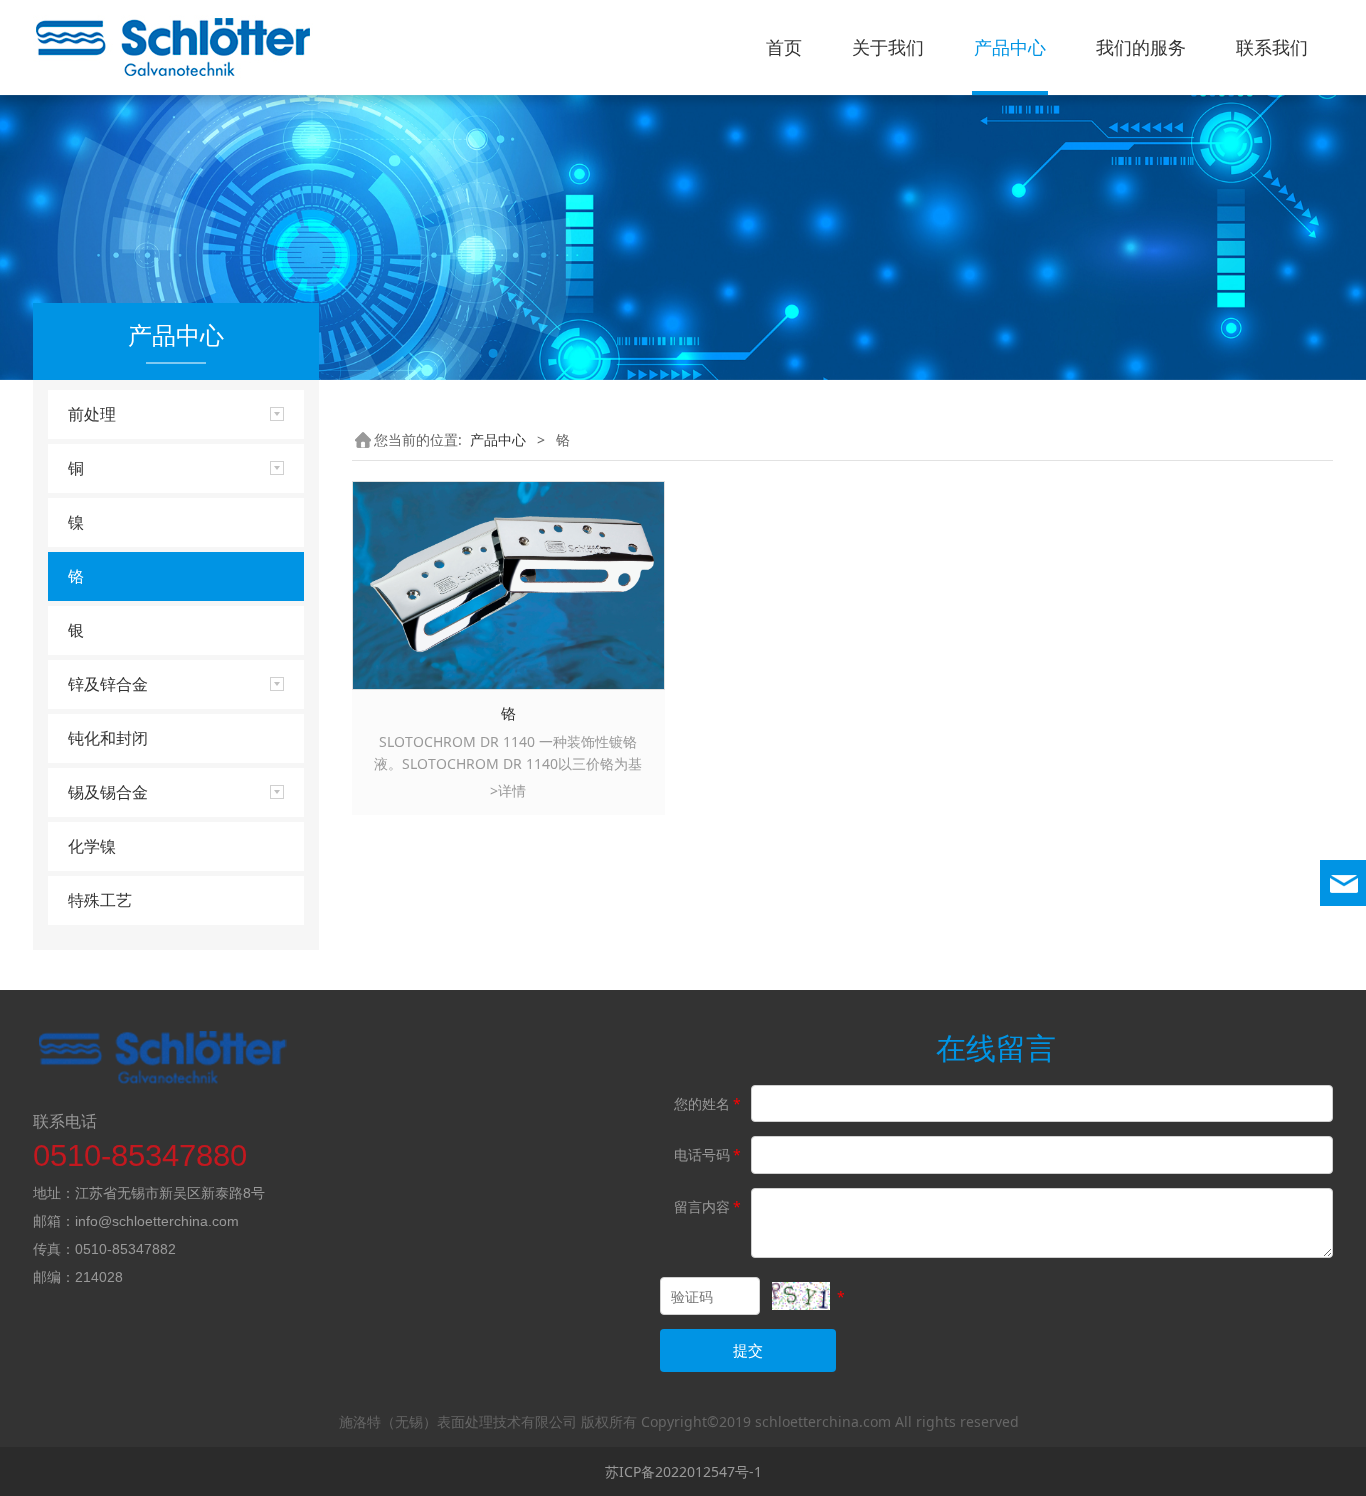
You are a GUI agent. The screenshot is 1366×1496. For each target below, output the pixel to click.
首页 (784, 47)
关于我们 (888, 47)
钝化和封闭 (108, 738)
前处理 (92, 414)
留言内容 (707, 1206)
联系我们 (1272, 47)
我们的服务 (1141, 47)
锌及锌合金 (108, 684)
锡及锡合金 (108, 792)
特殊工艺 (100, 900)
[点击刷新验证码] (801, 1296)
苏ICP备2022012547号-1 (683, 1471)
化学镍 (92, 846)
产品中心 (1010, 47)
